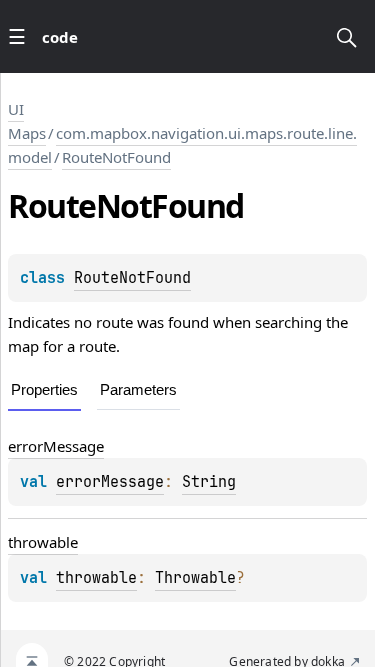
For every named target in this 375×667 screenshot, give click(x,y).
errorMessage (56, 446)
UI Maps (27, 121)
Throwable (195, 578)
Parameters (138, 389)
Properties (44, 389)
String (209, 482)
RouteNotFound (116, 157)
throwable (43, 542)
